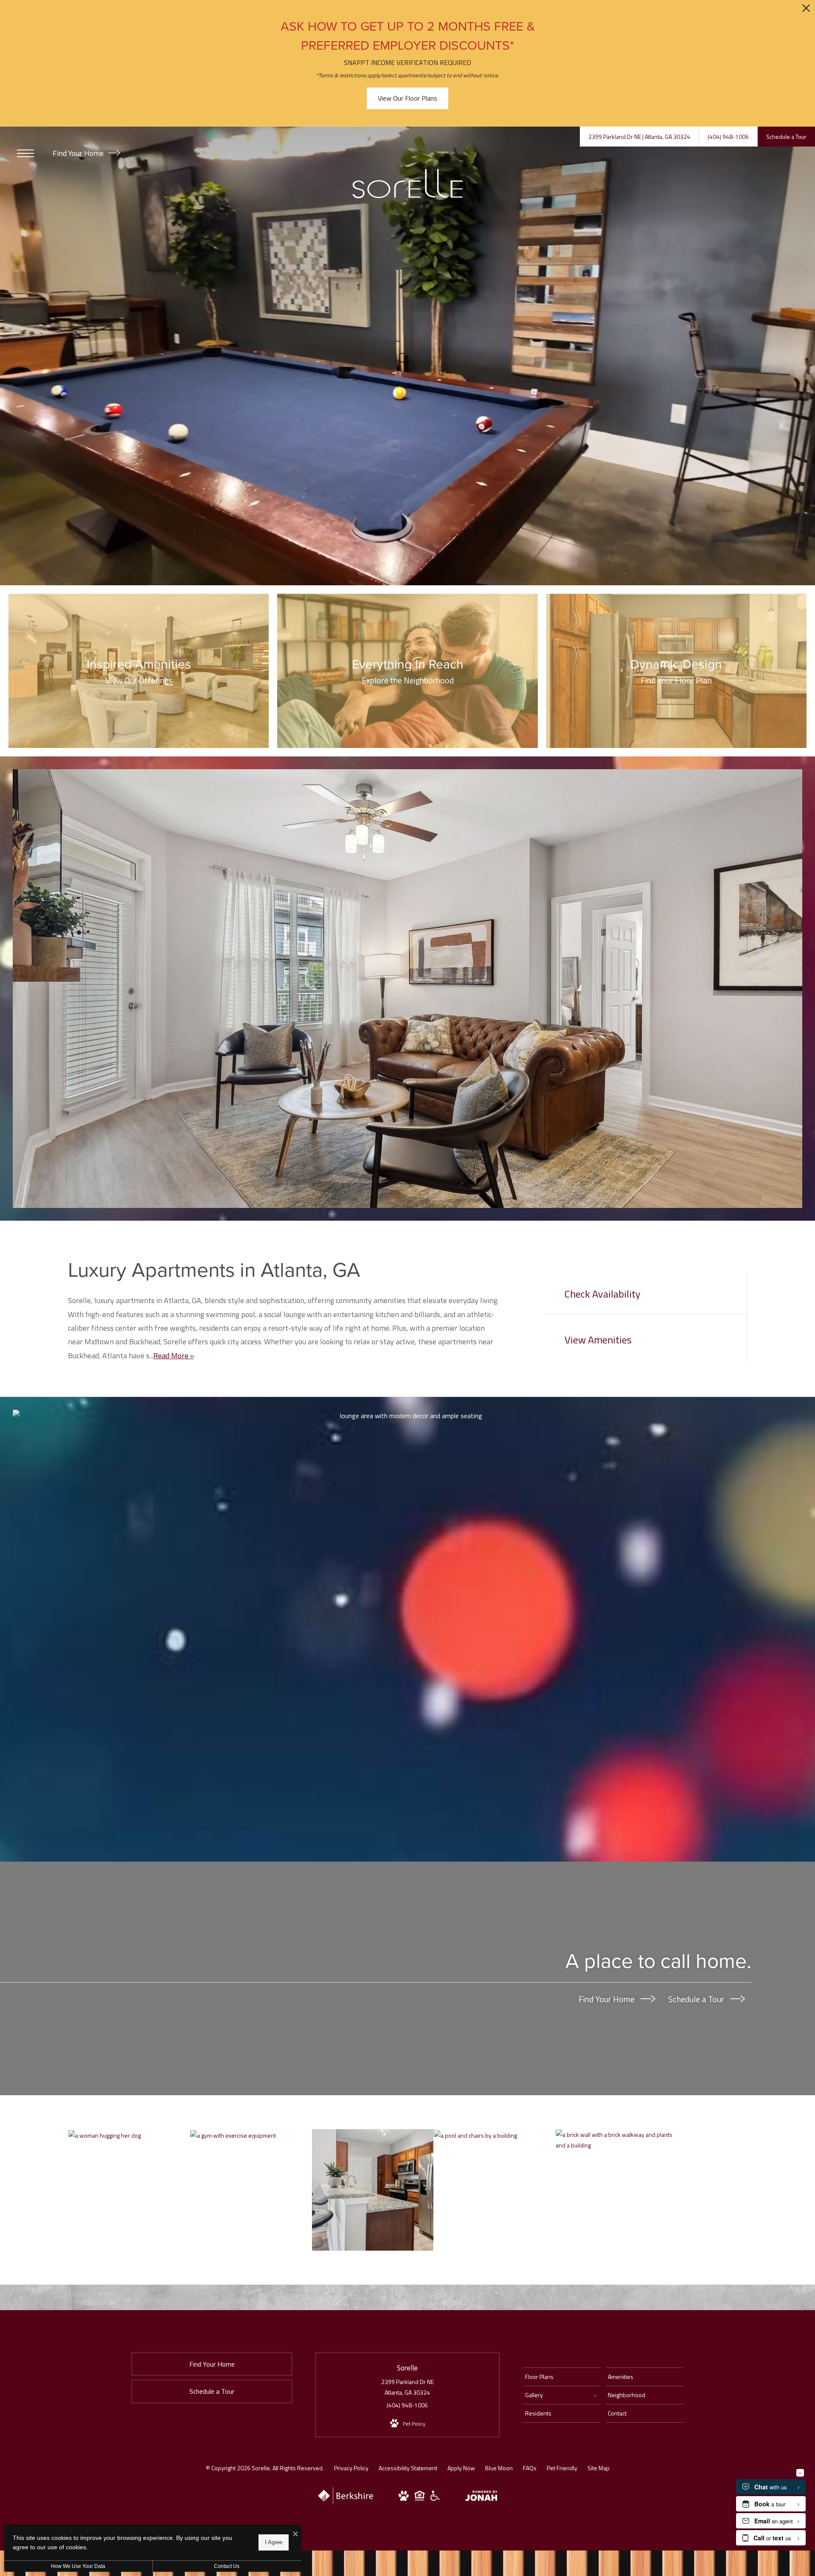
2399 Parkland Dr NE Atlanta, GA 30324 (407, 2387)
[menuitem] (562, 2377)
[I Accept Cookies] (295, 2534)
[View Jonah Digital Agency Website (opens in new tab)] (481, 2497)
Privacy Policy (351, 2468)
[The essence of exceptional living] (616, 2140)
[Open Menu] (25, 153)
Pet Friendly (562, 2468)
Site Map (599, 2468)
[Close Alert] (806, 10)
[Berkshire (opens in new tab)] (346, 2502)
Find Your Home (79, 153)
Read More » (174, 1356)
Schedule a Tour (697, 1999)
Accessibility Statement (408, 2468)
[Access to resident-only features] (495, 2135)
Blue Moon (499, 2468)
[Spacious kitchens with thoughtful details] (373, 2190)
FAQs (530, 2468)
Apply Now (461, 2468)
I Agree (274, 2542)
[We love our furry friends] (129, 2135)
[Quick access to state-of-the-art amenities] (251, 2135)
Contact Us (227, 2566)
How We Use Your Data (78, 2566)
